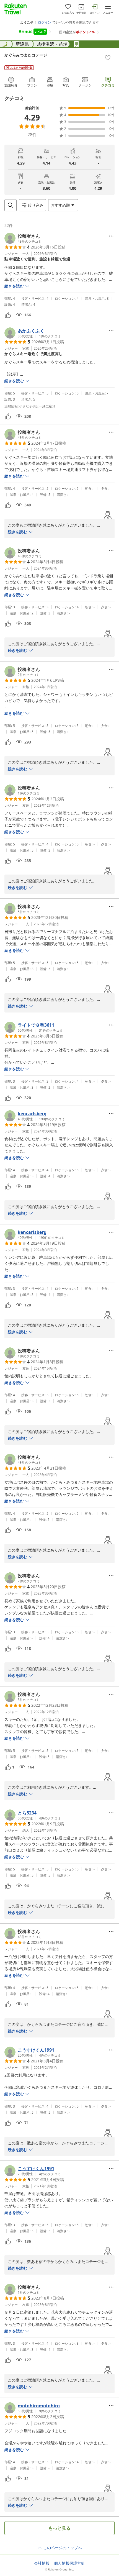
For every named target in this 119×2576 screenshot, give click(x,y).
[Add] (108, 58)
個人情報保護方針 (69, 2563)
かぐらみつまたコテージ (26, 55)
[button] (23, 238)
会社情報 (42, 2563)
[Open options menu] (111, 236)
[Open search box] (11, 205)
